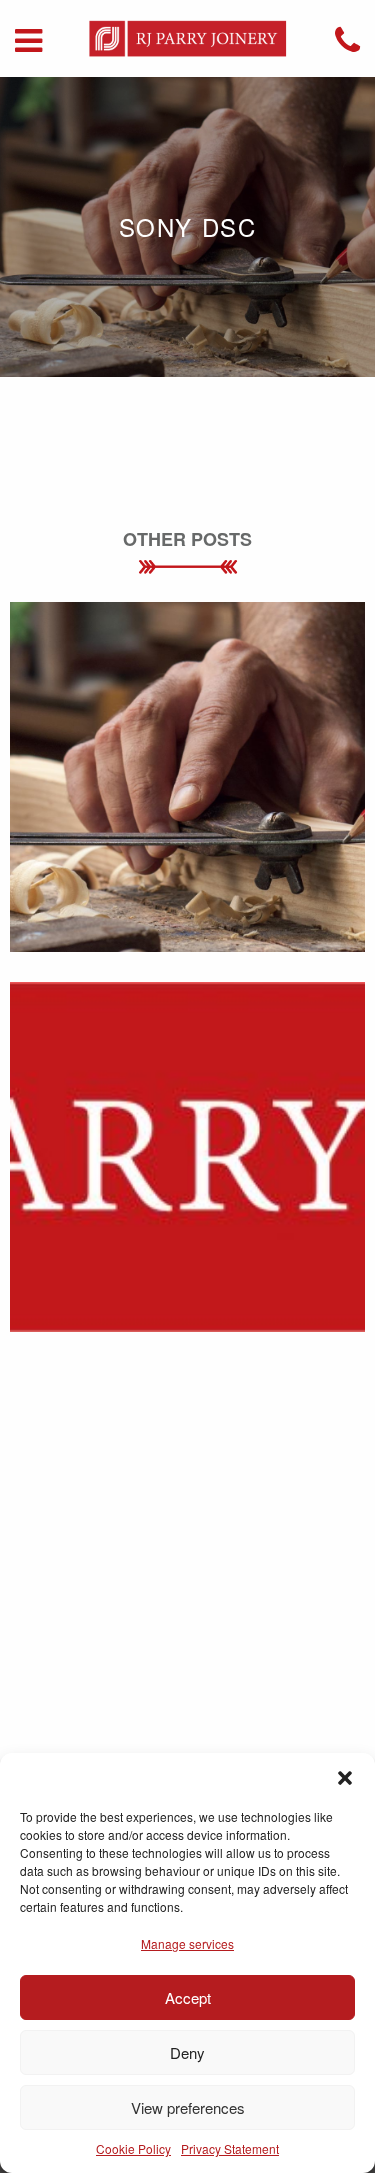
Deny (187, 2052)
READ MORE (187, 821)
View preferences (188, 2107)
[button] (345, 1778)
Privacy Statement (230, 2148)
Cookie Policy (133, 2148)
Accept (188, 1997)
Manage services (187, 1943)
